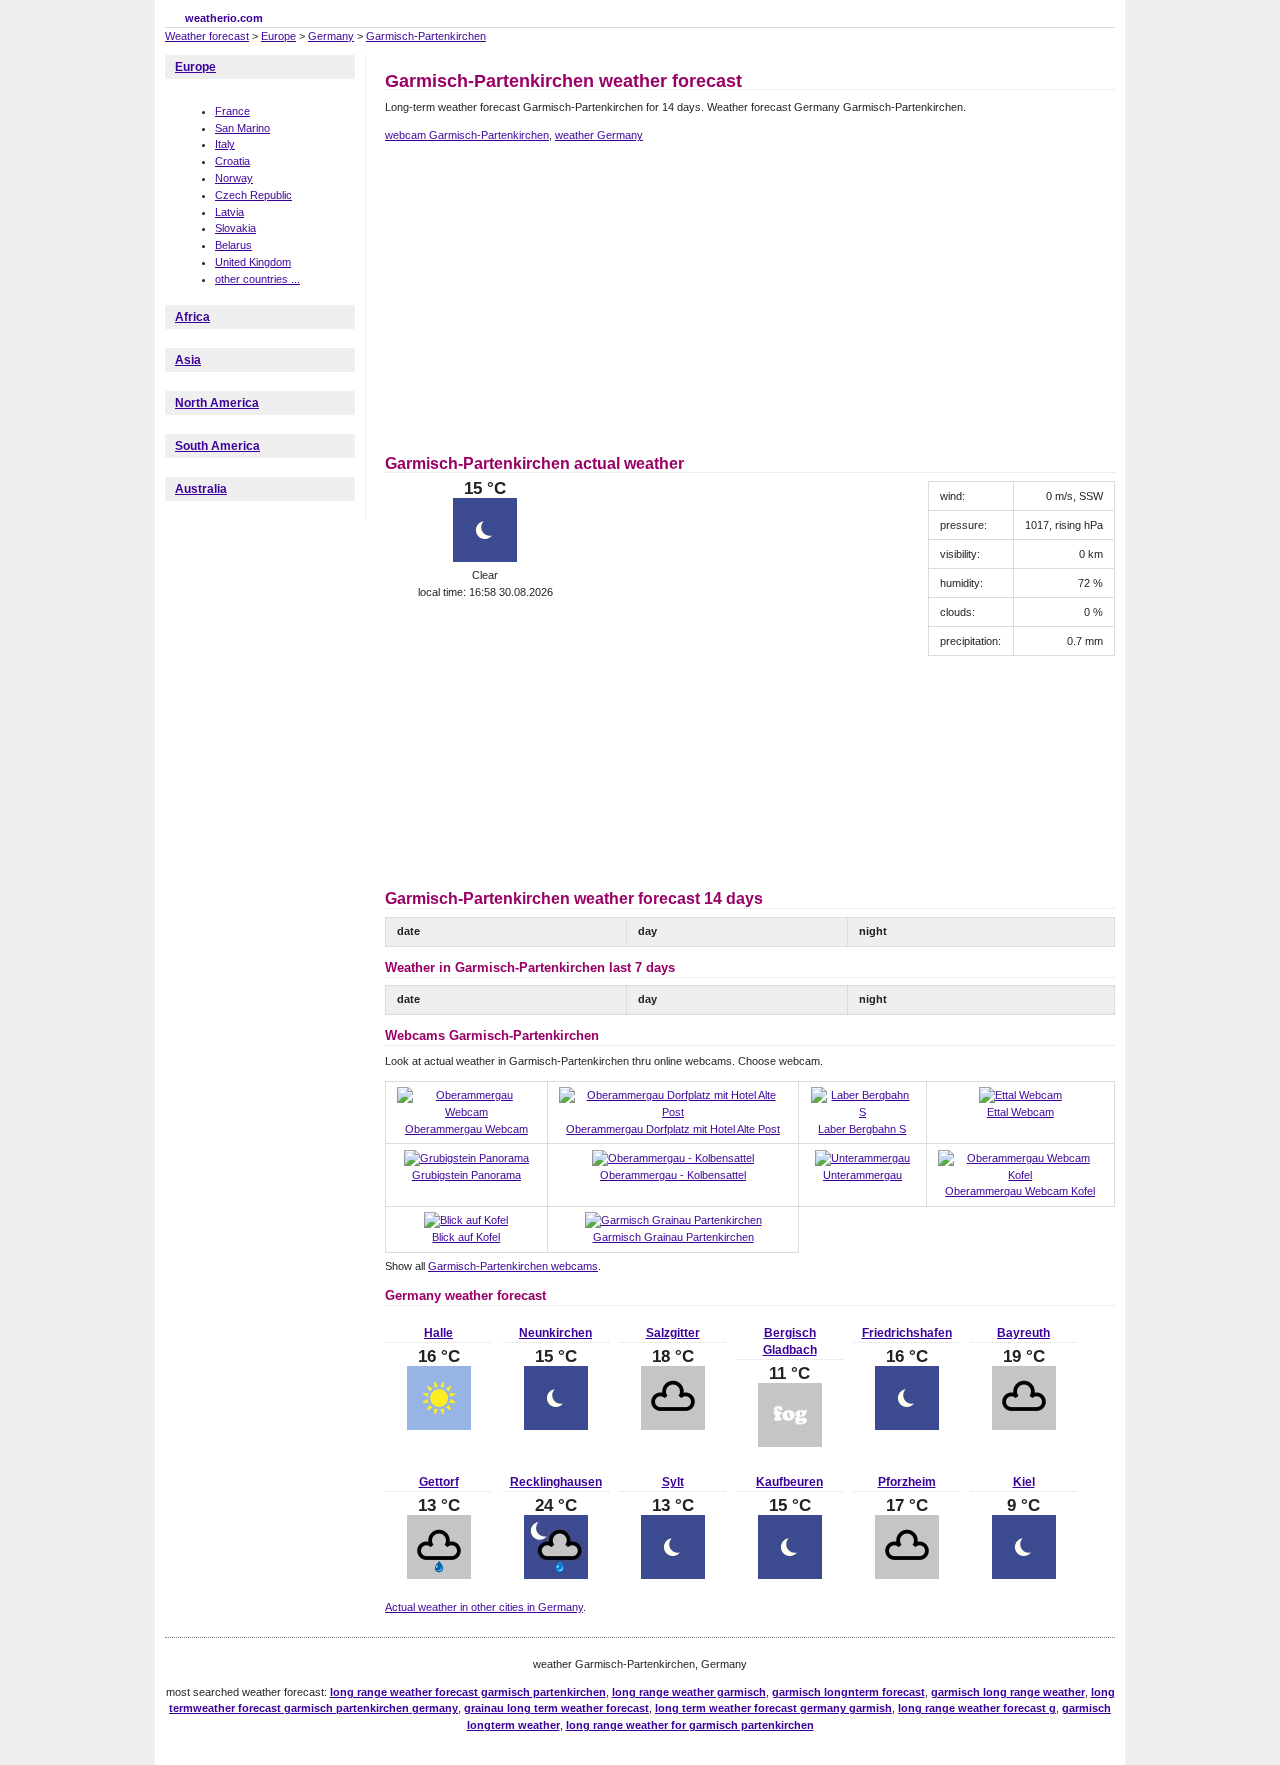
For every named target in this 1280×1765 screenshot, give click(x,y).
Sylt (673, 1482)
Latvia (229, 212)
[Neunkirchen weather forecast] (556, 1426)
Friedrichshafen (907, 1333)
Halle (438, 1333)
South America (217, 446)
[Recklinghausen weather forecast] (556, 1575)
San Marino (242, 128)
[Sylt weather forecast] (673, 1575)
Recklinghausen (556, 1482)
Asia (188, 360)
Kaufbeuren (789, 1482)
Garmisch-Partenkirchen (426, 36)
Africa (192, 317)
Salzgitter (673, 1333)
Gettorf (439, 1482)
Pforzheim (907, 1482)
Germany (331, 36)
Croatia (232, 161)
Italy (225, 144)
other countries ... (257, 279)
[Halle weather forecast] (439, 1426)
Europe (278, 36)
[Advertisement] (553, 295)
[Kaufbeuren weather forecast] (790, 1575)
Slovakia (235, 228)
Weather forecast (207, 36)
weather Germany (599, 135)
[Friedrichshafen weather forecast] (907, 1426)
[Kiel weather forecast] (1024, 1575)
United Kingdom (253, 262)
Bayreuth (1023, 1333)
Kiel (1024, 1482)
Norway (234, 178)
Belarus (233, 245)
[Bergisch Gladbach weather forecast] (790, 1443)
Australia (201, 489)
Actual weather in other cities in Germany (484, 1607)
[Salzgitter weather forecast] (673, 1426)
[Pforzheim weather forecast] (907, 1575)
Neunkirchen (555, 1333)
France (232, 111)
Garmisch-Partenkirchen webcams (513, 1266)
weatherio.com (224, 18)
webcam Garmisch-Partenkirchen (467, 135)
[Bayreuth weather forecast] (1024, 1426)
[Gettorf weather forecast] (439, 1575)
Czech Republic (253, 195)
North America (217, 403)
